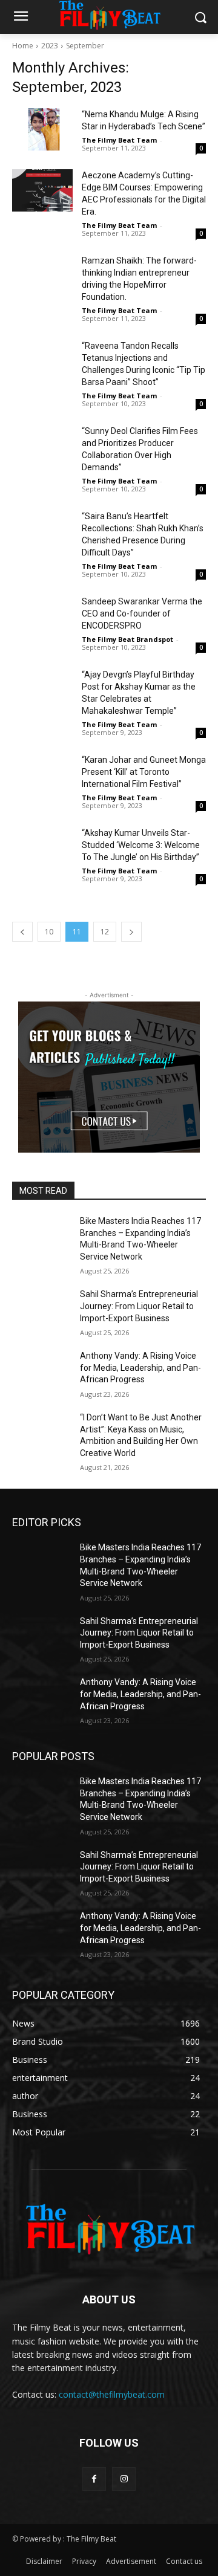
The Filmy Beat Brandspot (127, 639)
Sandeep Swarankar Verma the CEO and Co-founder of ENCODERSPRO (142, 613)
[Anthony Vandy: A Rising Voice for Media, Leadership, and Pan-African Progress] (41, 1371)
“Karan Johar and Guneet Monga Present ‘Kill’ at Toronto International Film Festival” (144, 772)
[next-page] (131, 932)
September (85, 46)
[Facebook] (94, 2479)
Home (23, 46)
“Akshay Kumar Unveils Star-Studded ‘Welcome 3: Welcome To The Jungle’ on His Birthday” (141, 845)
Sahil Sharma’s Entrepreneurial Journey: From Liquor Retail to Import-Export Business (139, 1306)
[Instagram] (124, 2479)
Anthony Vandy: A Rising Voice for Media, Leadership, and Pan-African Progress (140, 1367)
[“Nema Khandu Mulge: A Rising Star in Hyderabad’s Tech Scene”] (42, 129)
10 (49, 932)
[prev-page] (22, 932)
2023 (50, 46)
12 (105, 932)
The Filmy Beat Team (119, 140)
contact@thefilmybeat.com (112, 2394)
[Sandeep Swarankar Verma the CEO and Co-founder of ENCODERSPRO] (42, 616)
